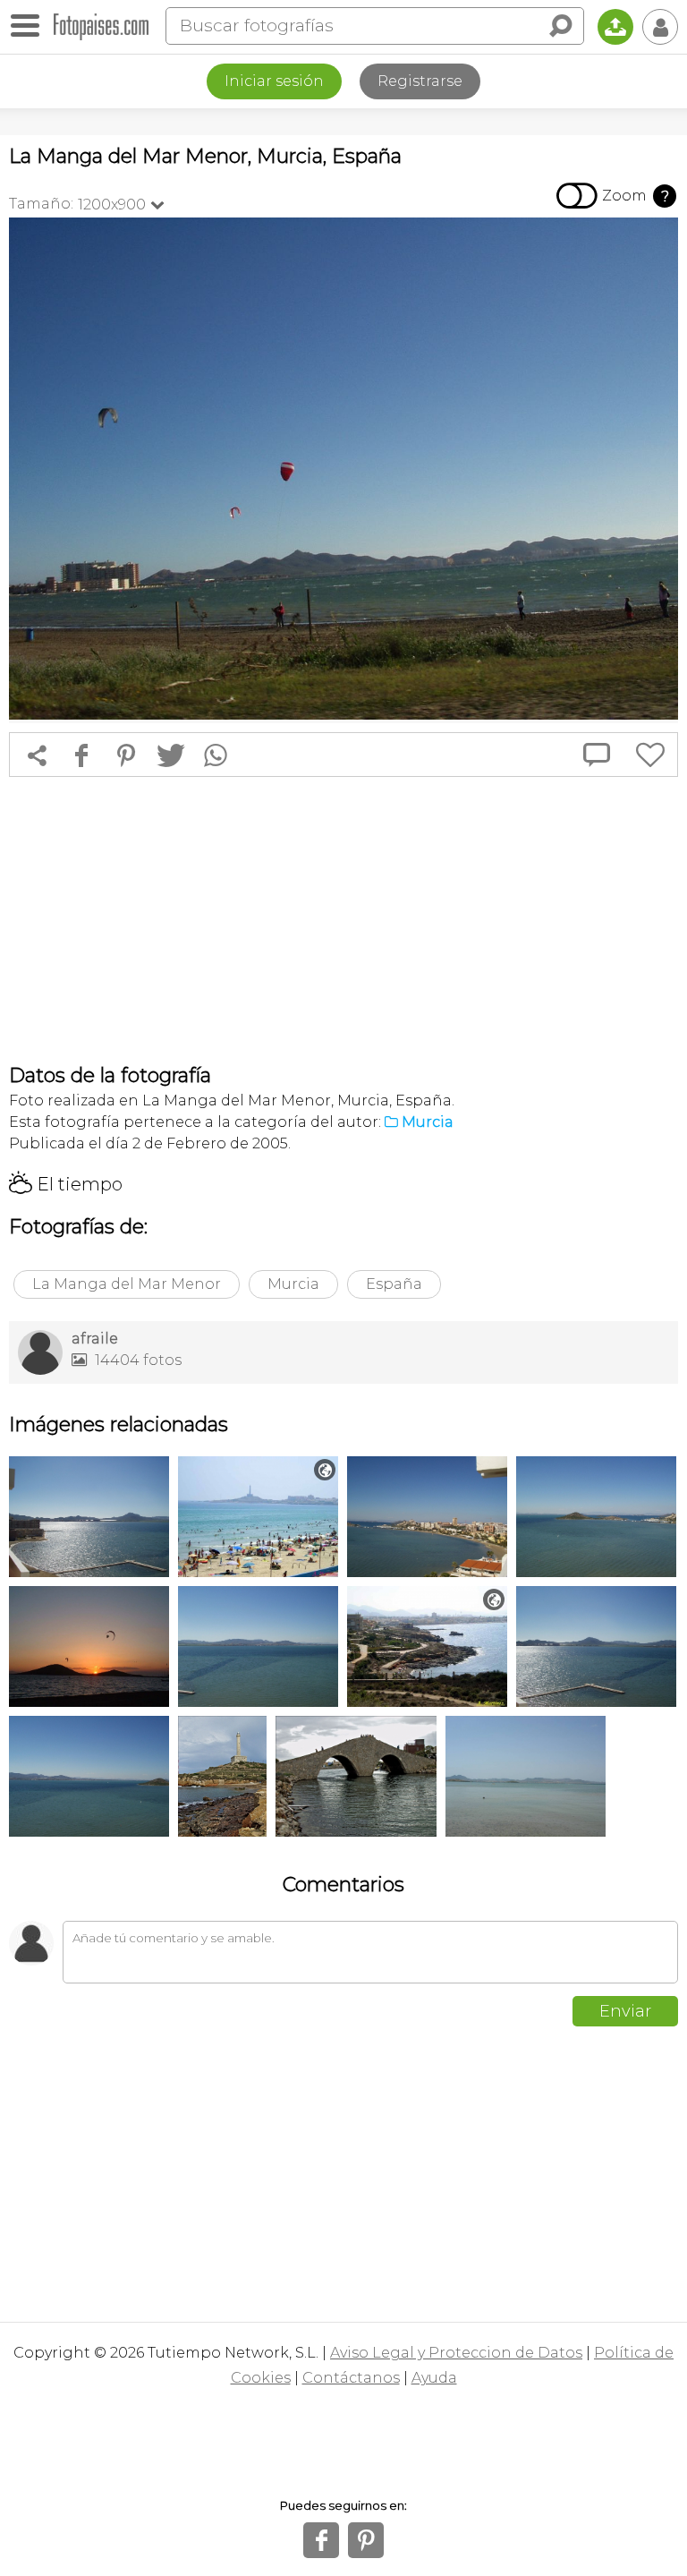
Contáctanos (351, 2378)
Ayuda (434, 2378)
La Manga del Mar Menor (127, 1284)
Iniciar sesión (274, 81)
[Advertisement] (343, 920)
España (394, 1284)
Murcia (293, 1284)
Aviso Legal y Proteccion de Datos (456, 2353)
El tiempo (66, 1184)
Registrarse (420, 81)
